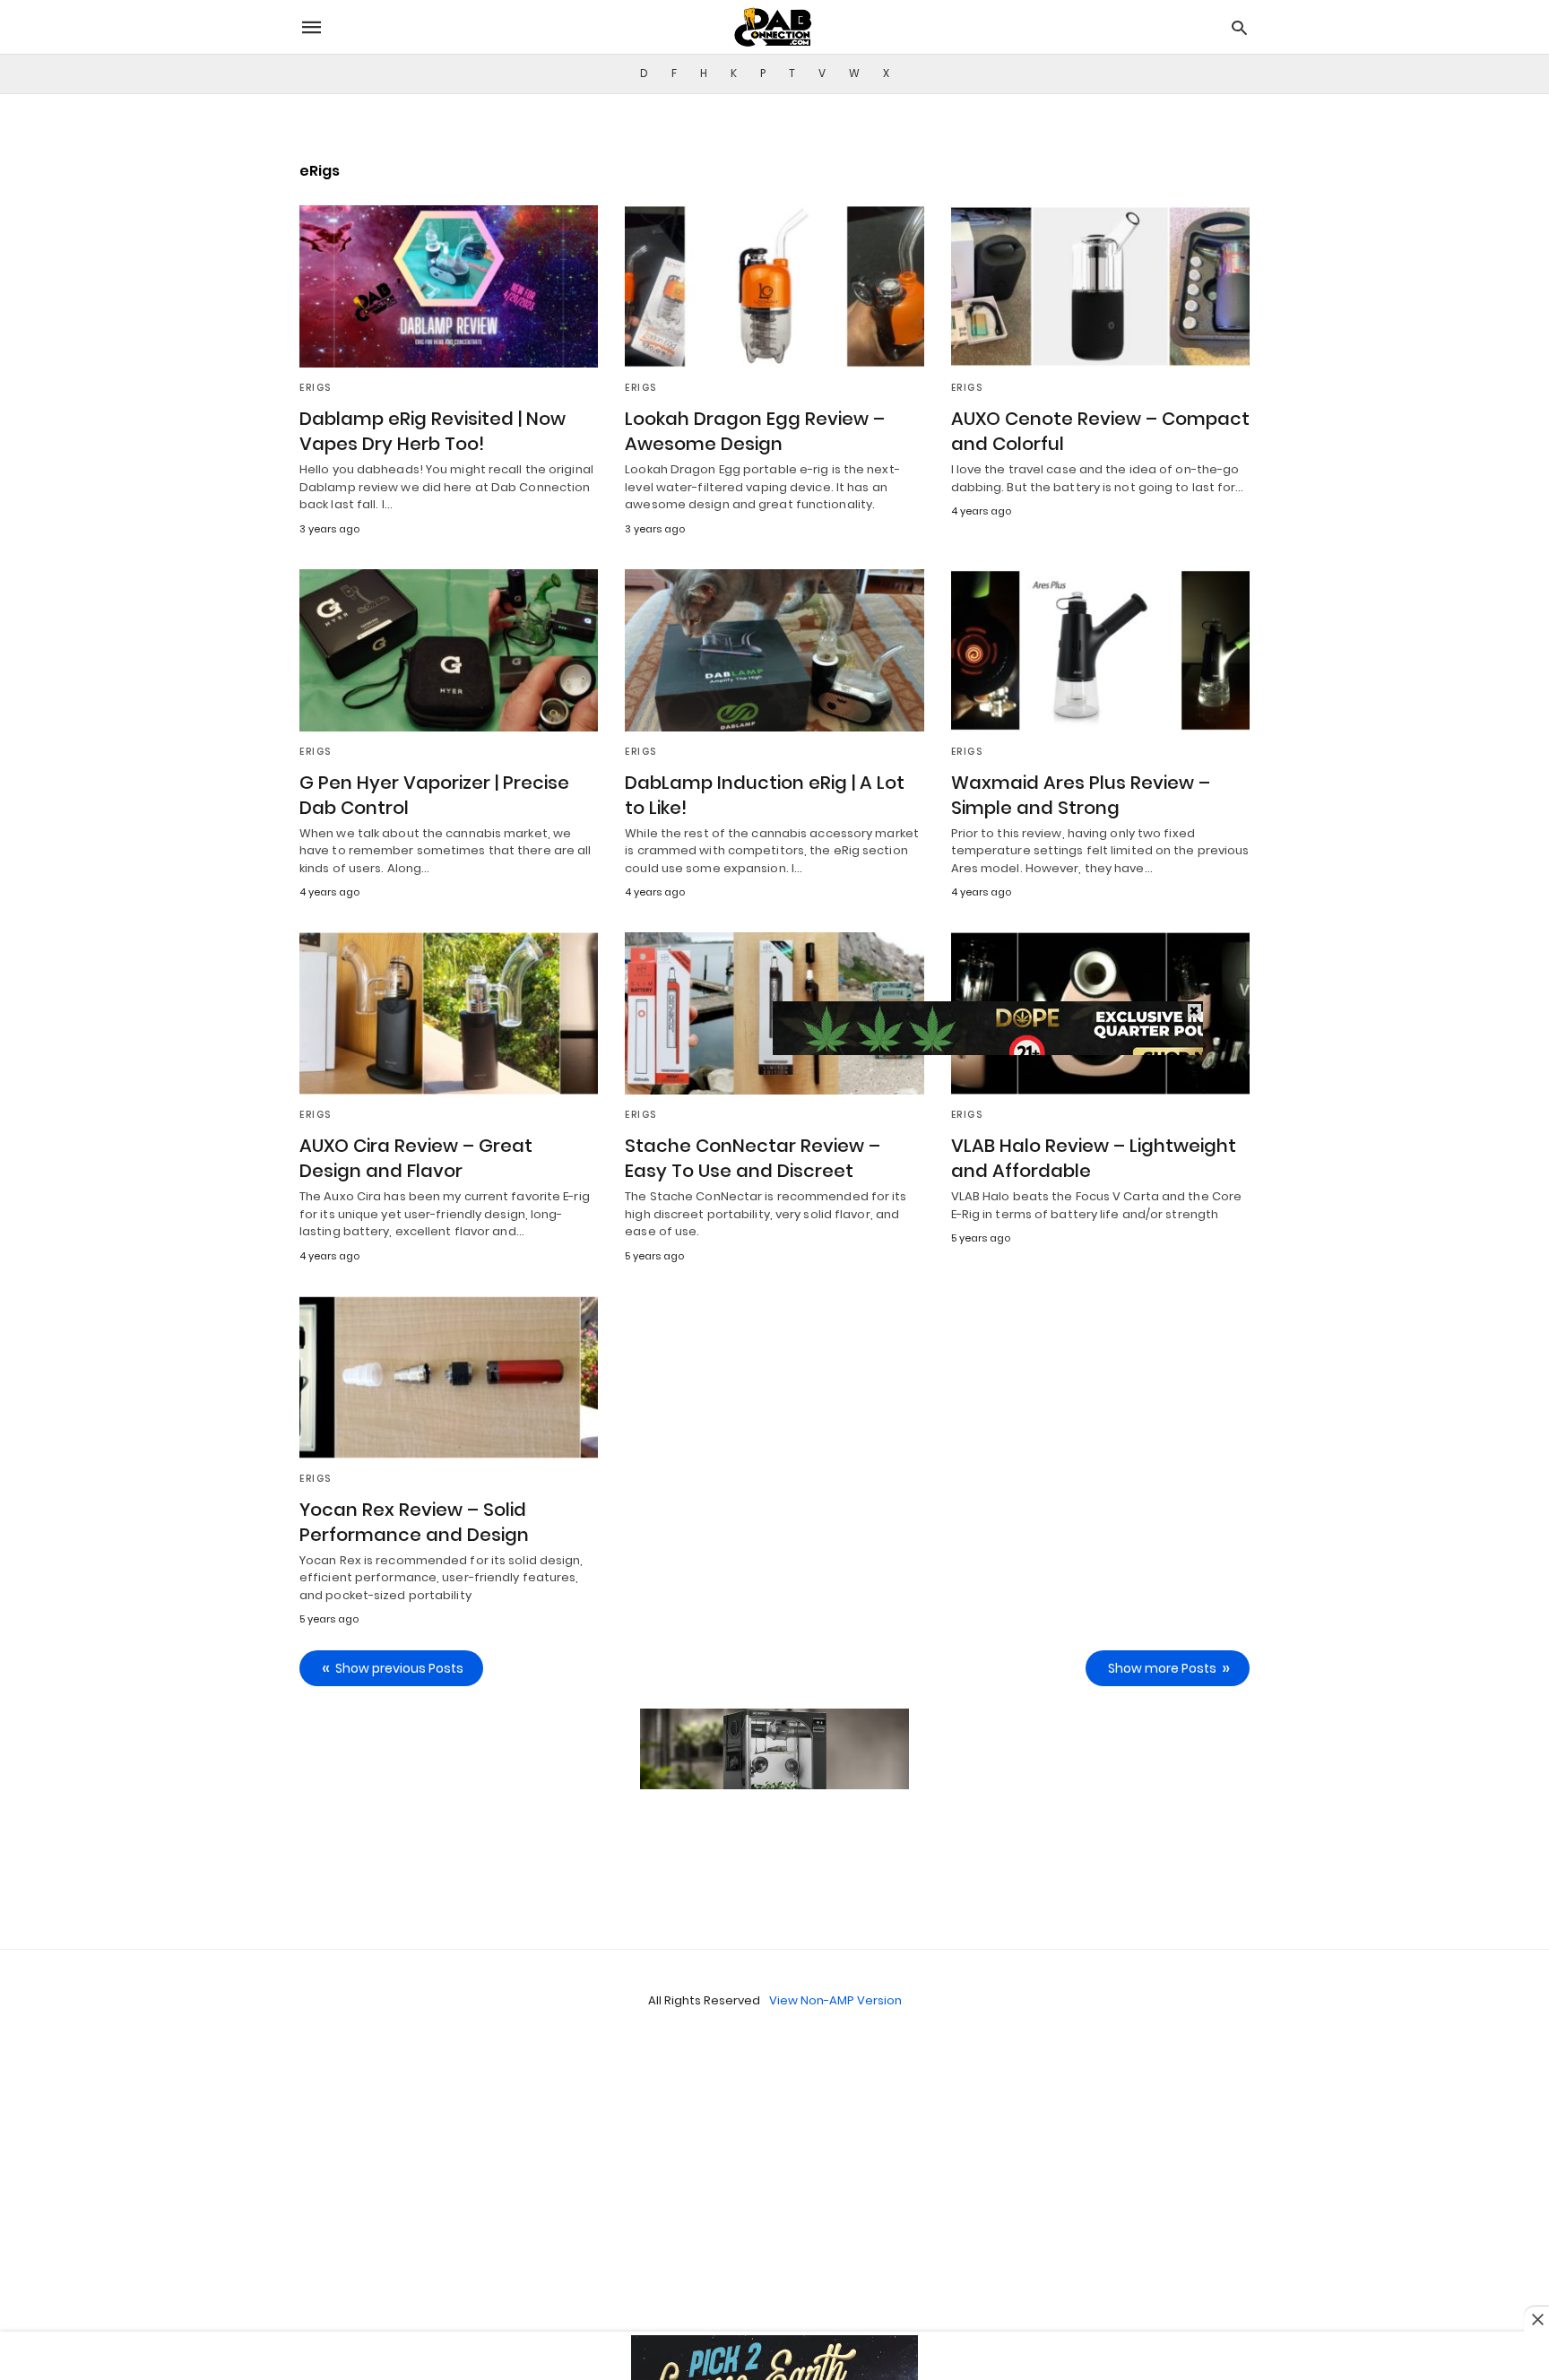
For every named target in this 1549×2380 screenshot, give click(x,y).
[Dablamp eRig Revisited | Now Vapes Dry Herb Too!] (449, 286)
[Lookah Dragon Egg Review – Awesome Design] (774, 286)
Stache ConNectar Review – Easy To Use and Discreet (753, 1158)
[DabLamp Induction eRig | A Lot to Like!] (774, 650)
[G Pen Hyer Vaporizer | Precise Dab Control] (449, 650)
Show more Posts (1162, 1668)
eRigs (316, 388)
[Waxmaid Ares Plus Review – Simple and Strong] (1100, 650)
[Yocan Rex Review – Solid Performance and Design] (449, 1377)
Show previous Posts (399, 1668)
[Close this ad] (1536, 2319)
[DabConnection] (774, 27)
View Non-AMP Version (835, 2000)
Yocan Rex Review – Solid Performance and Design (414, 1522)
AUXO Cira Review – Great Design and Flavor (416, 1158)
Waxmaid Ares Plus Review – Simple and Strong (1081, 795)
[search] (1239, 27)
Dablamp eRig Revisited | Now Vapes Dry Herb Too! (433, 431)
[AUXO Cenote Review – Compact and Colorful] (1100, 286)
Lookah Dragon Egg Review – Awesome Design (755, 431)
